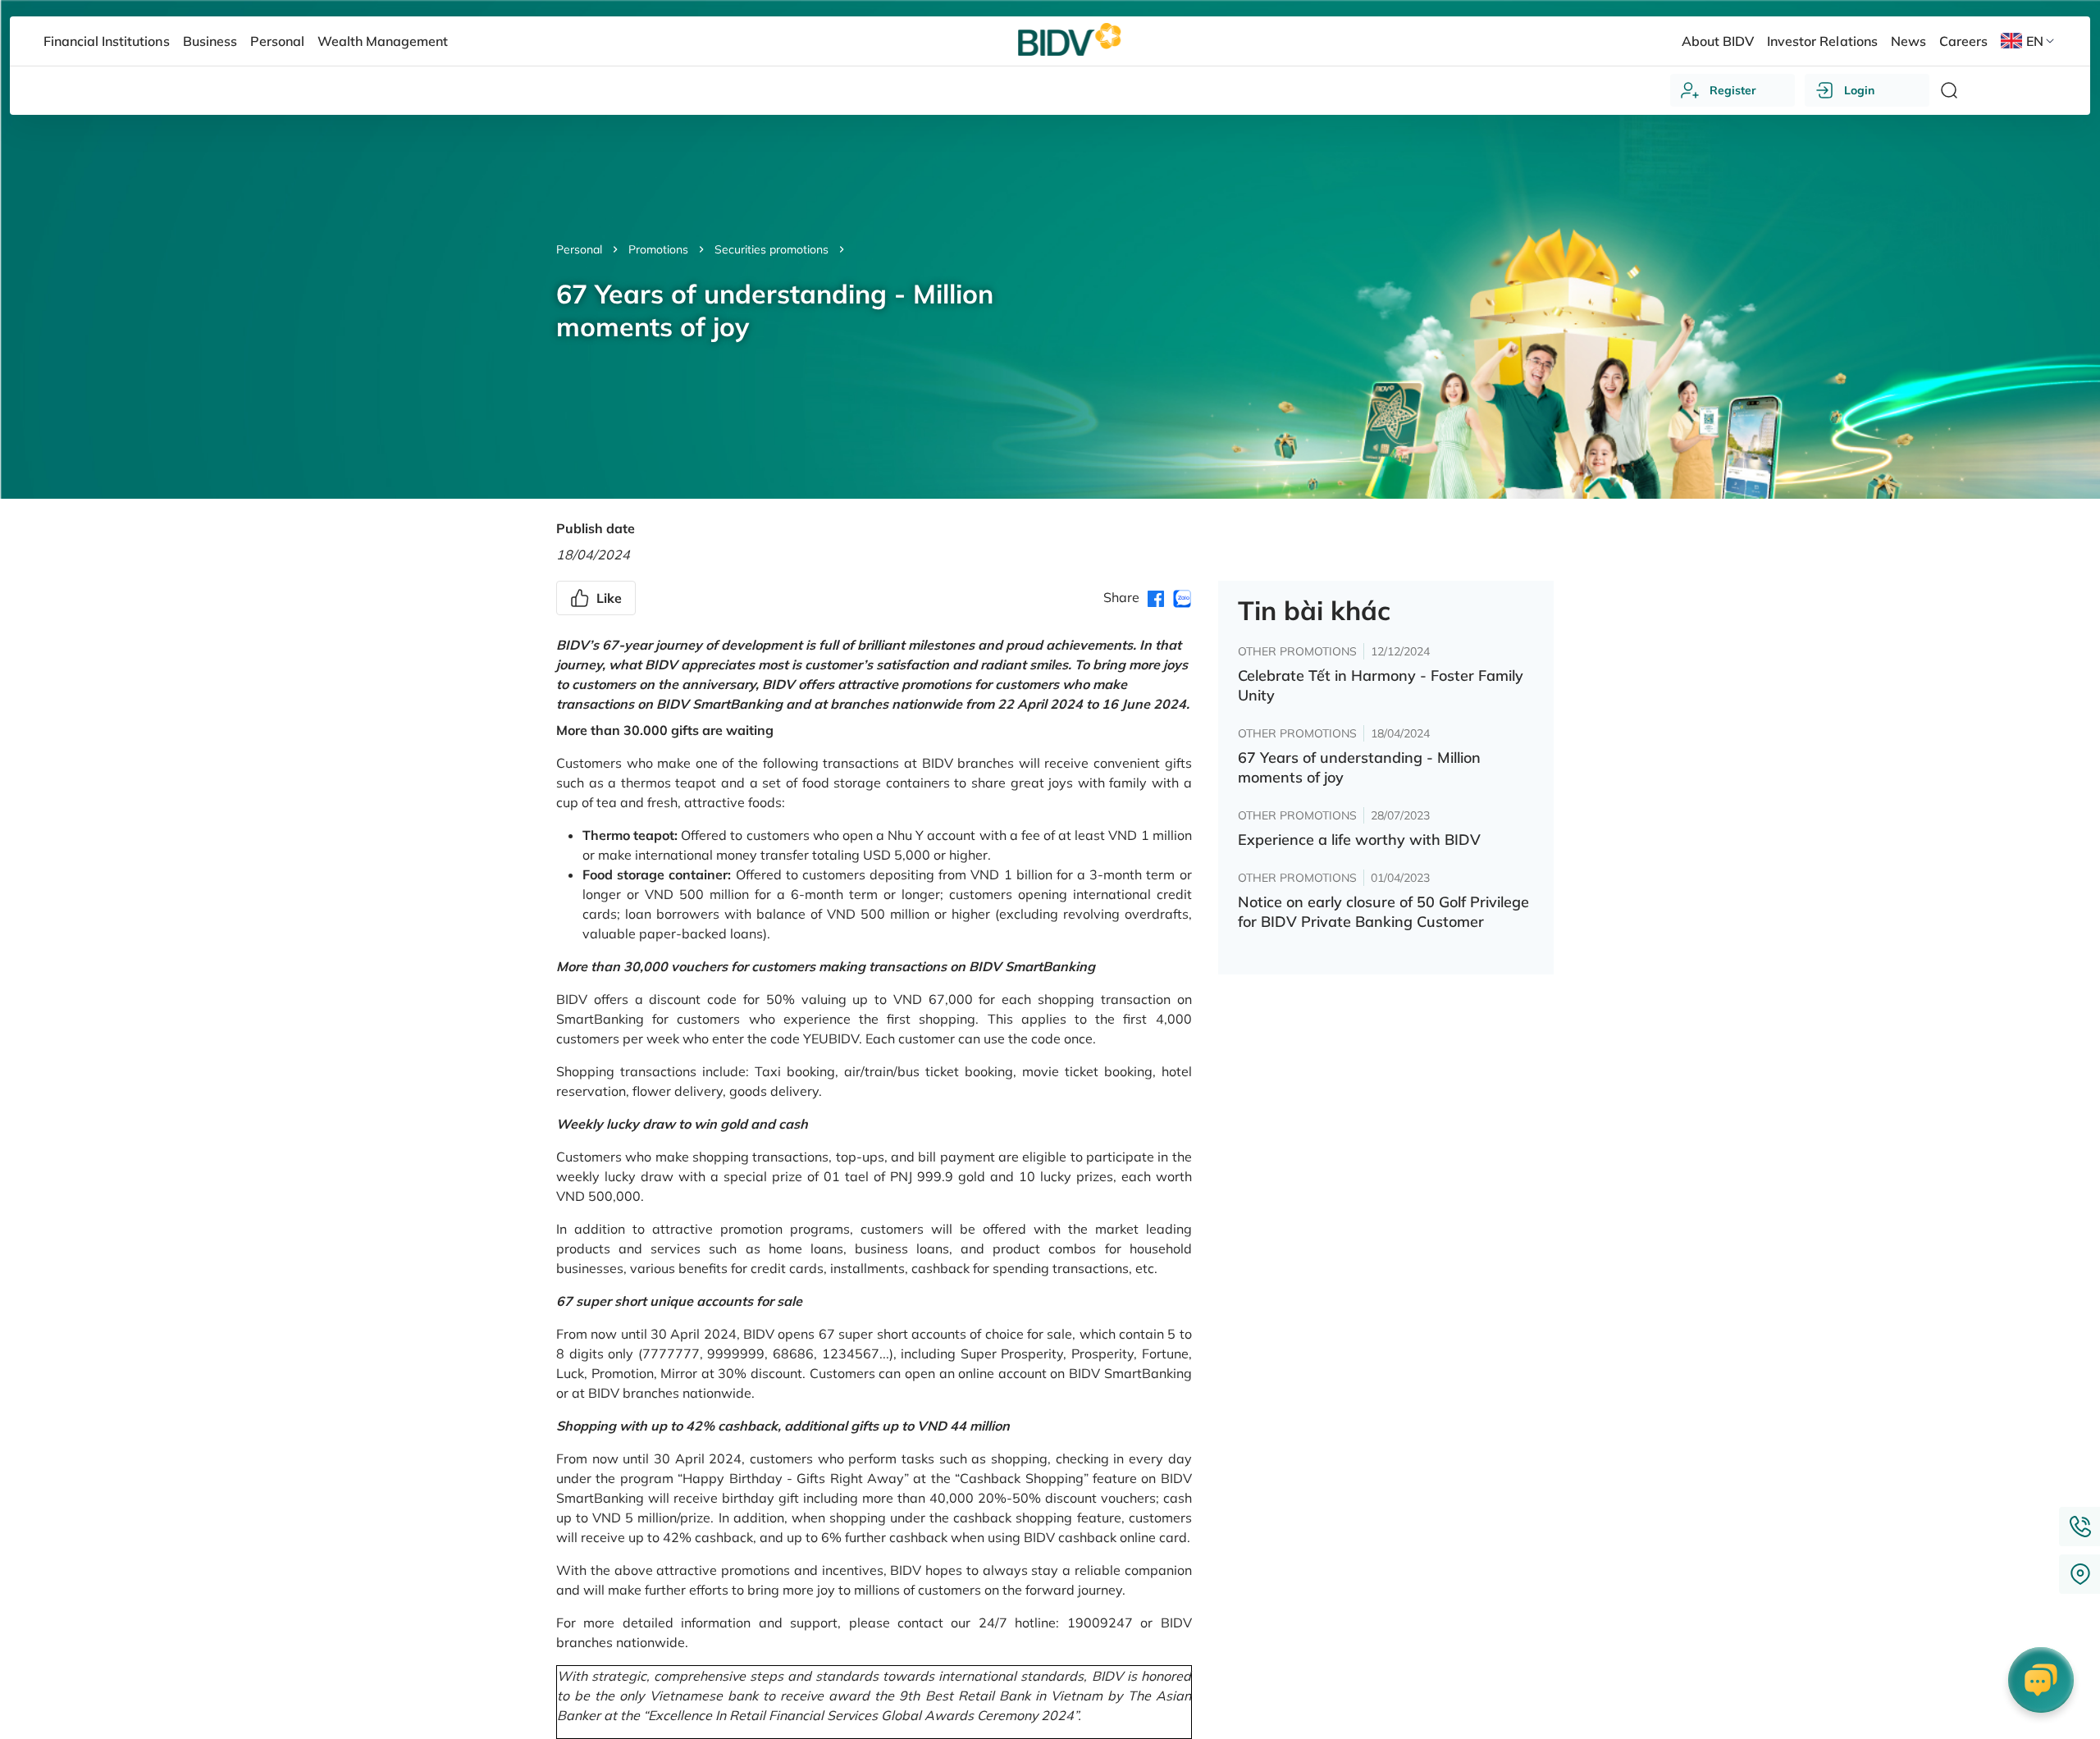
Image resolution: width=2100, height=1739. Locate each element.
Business (210, 41)
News (1908, 41)
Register (1733, 90)
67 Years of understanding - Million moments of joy (1359, 767)
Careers (1963, 41)
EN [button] (2035, 41)
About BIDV (1718, 41)
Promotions (658, 249)
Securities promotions (772, 249)
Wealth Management (383, 41)
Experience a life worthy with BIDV (1359, 840)
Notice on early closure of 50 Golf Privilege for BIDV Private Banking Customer (1383, 912)
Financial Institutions (106, 41)
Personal (579, 249)
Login (1859, 90)
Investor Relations (1822, 41)
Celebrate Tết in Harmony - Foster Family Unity (1381, 685)
